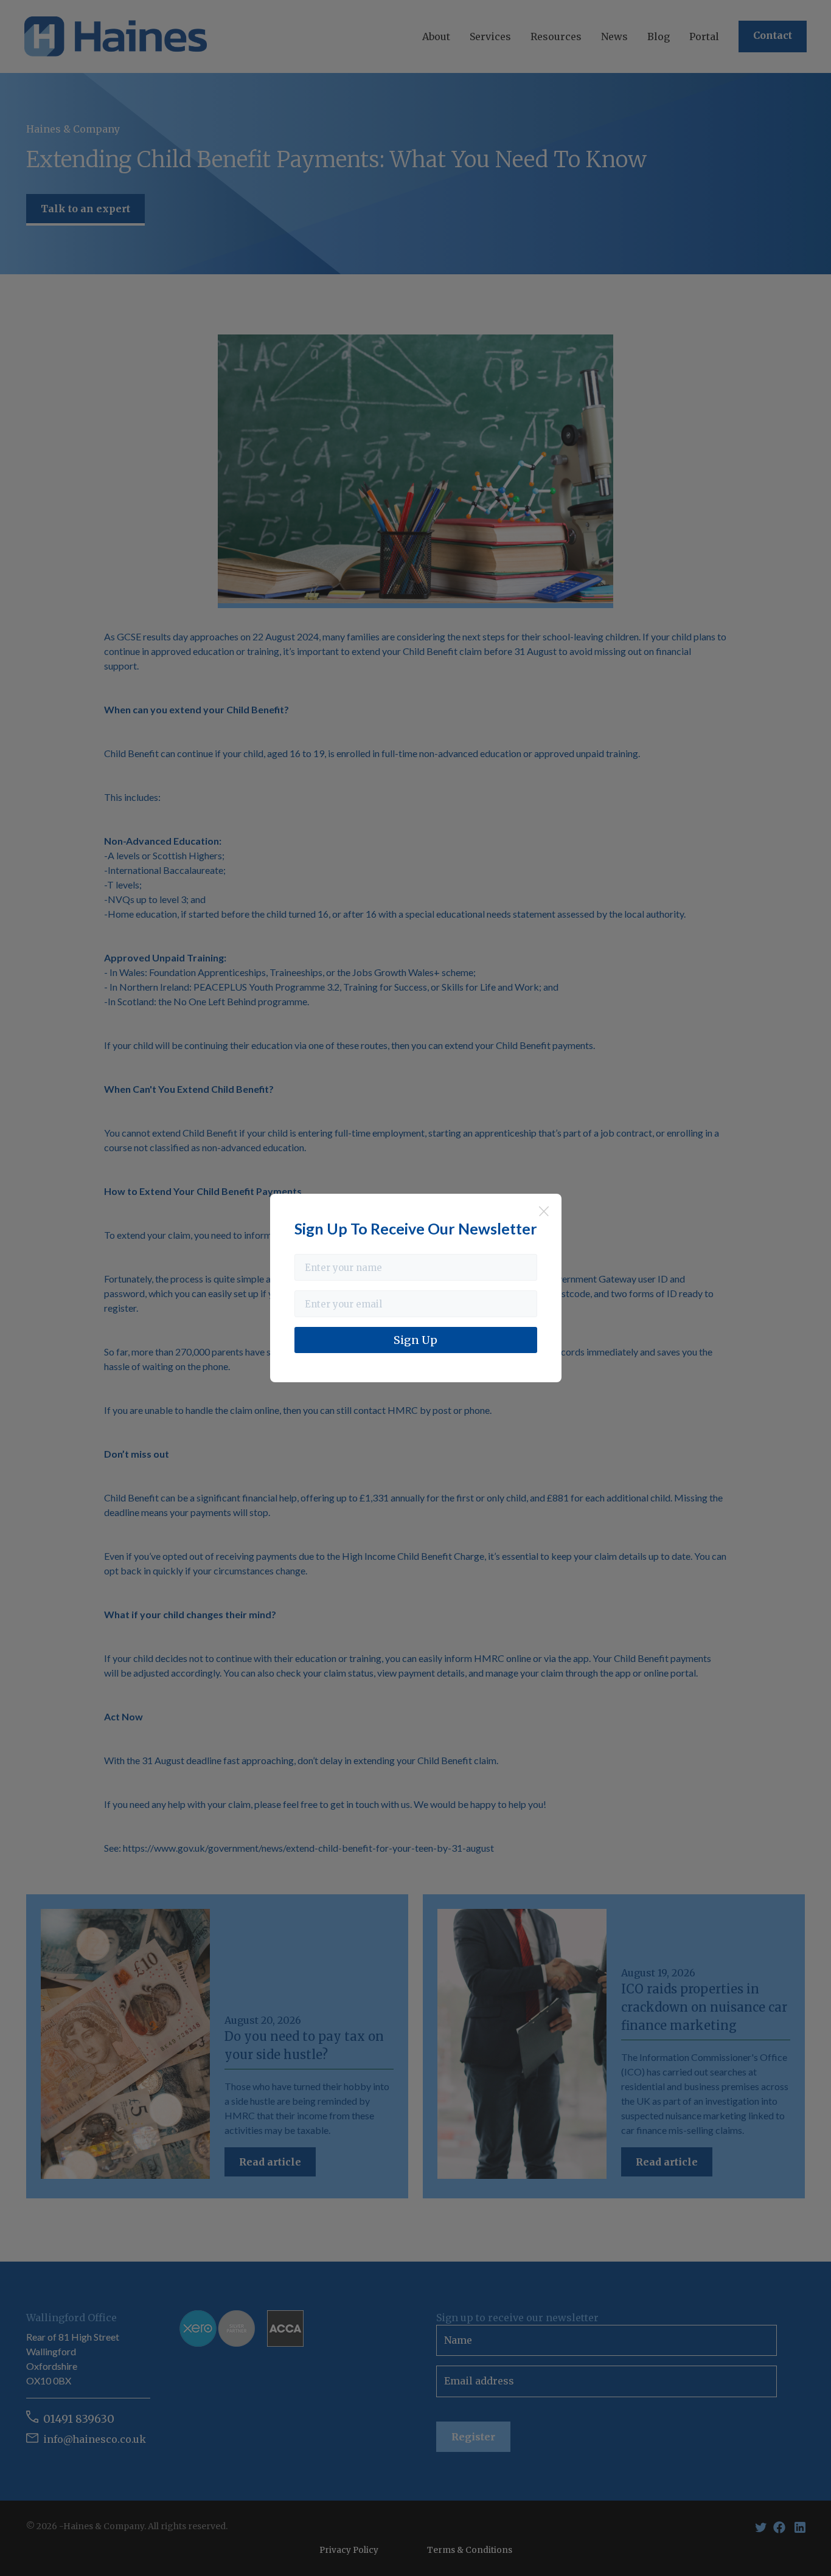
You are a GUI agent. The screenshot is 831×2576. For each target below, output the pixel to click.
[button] (436, 36)
